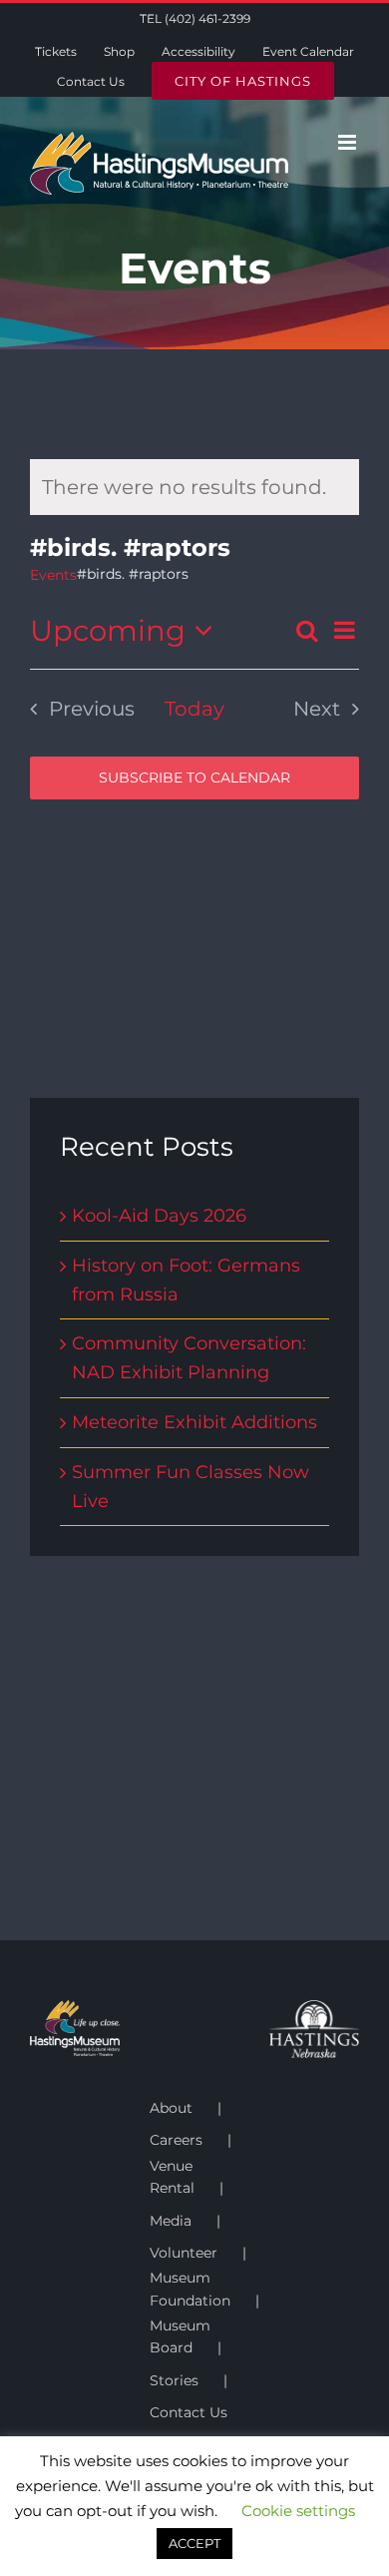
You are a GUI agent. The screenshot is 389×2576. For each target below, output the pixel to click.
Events (53, 575)
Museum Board (180, 2336)
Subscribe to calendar (194, 778)
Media (171, 2221)
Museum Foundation (190, 2289)
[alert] (194, 487)
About (171, 2108)
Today (194, 709)
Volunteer (184, 2253)
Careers (176, 2140)
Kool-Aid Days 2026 (159, 1216)
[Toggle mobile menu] (349, 142)
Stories (174, 2380)
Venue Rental (172, 2177)
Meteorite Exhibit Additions (194, 1422)
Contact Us (189, 2412)
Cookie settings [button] (298, 2565)
